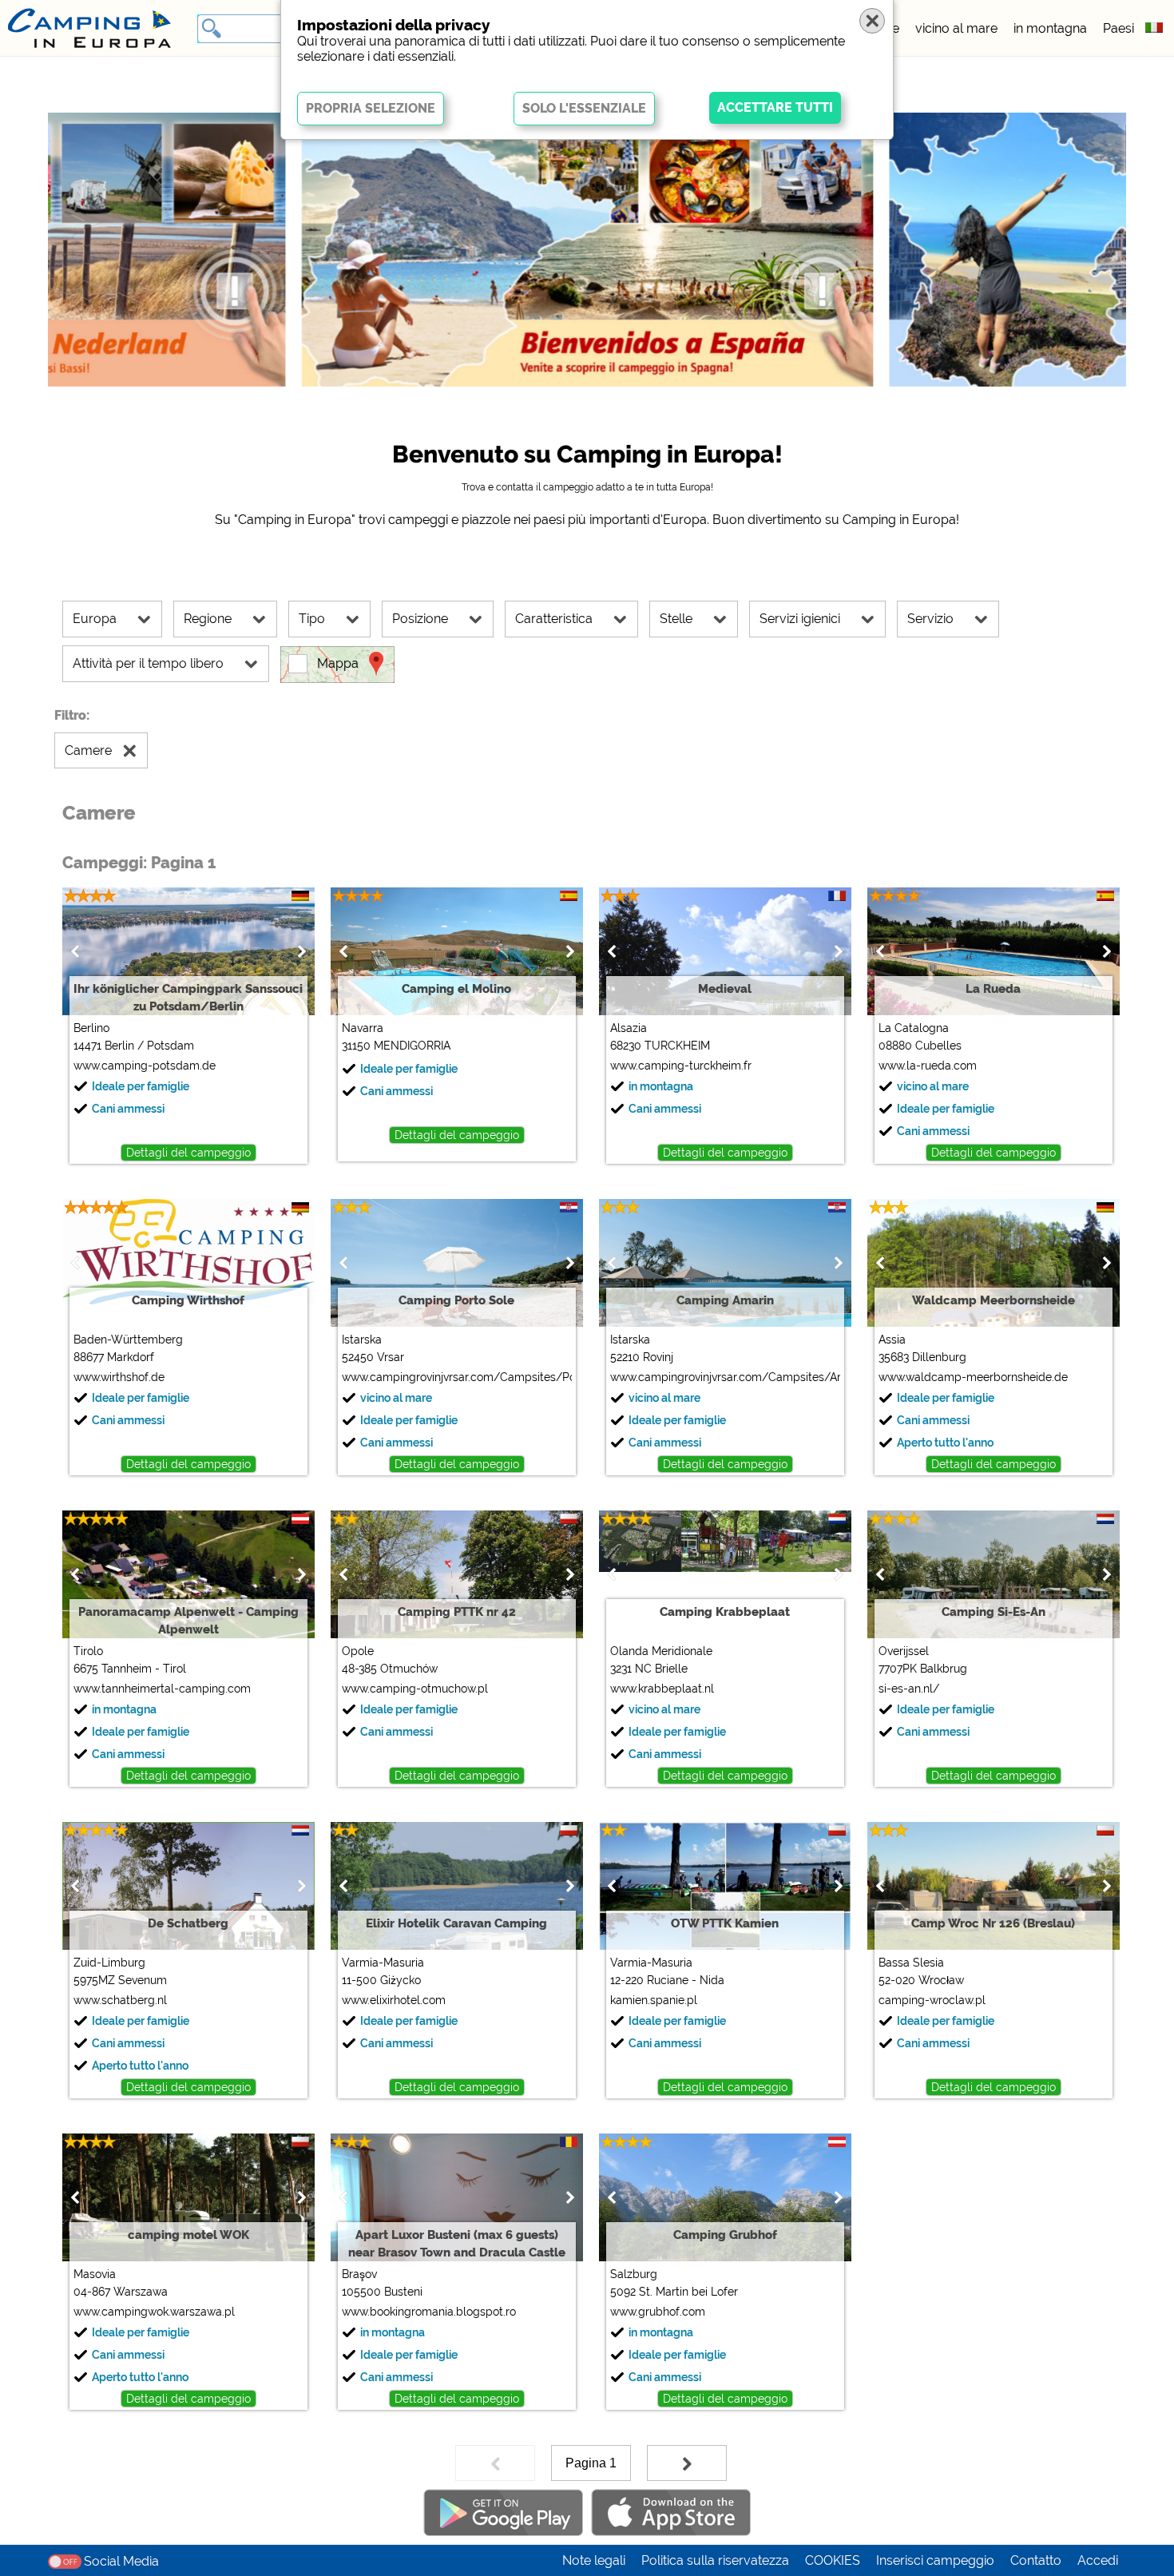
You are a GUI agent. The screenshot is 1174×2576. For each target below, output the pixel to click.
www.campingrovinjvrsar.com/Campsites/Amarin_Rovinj (725, 1377)
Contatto (1036, 2560)
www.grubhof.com (658, 2312)
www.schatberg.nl (120, 2000)
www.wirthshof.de (119, 1377)
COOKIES (833, 2560)
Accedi (1098, 2560)
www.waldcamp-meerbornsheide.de (973, 1377)
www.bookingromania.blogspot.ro (429, 2312)
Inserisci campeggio (935, 2560)
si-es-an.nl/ (909, 1689)
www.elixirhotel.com (394, 2000)
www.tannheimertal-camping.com (162, 1689)
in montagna (1050, 28)
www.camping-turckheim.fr (681, 1066)
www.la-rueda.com (928, 1066)
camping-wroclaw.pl (932, 2000)
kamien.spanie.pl (654, 2000)
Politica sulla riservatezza (715, 2560)
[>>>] (687, 2463)
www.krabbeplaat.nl (662, 1689)
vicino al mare (956, 28)
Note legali (594, 2560)
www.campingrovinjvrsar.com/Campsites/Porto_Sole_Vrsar (456, 1377)
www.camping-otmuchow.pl (415, 1689)
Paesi (1118, 28)
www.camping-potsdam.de (145, 1066)
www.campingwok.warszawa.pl (154, 2312)
